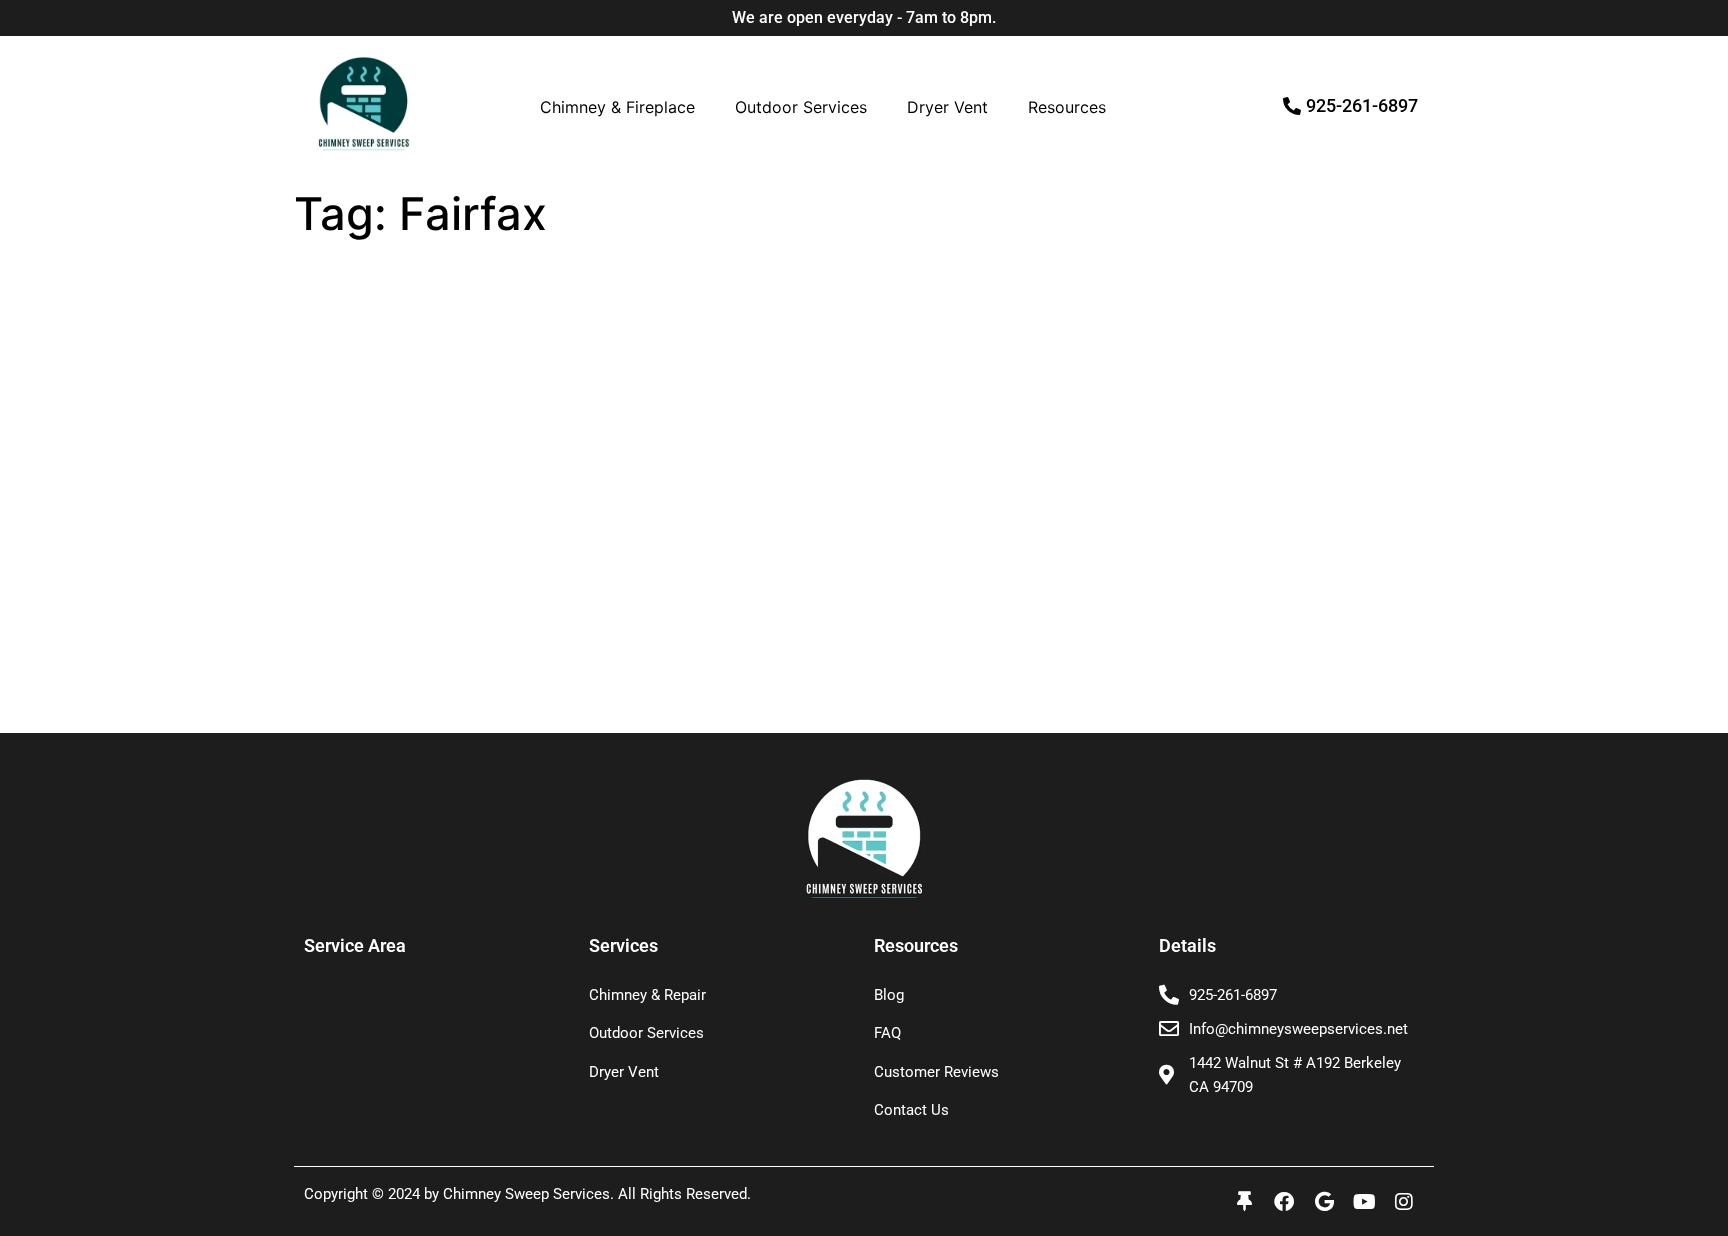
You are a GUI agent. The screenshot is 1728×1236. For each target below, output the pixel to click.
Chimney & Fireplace (617, 107)
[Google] (1324, 1202)
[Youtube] (1364, 1202)
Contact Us (911, 1110)
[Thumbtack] (1244, 1202)
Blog (889, 995)
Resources (1067, 107)
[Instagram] (1404, 1202)
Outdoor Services (801, 107)
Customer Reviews (936, 1072)
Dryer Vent (947, 107)
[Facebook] (1284, 1202)
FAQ (887, 1033)
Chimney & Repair (647, 995)
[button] (622, 107)
